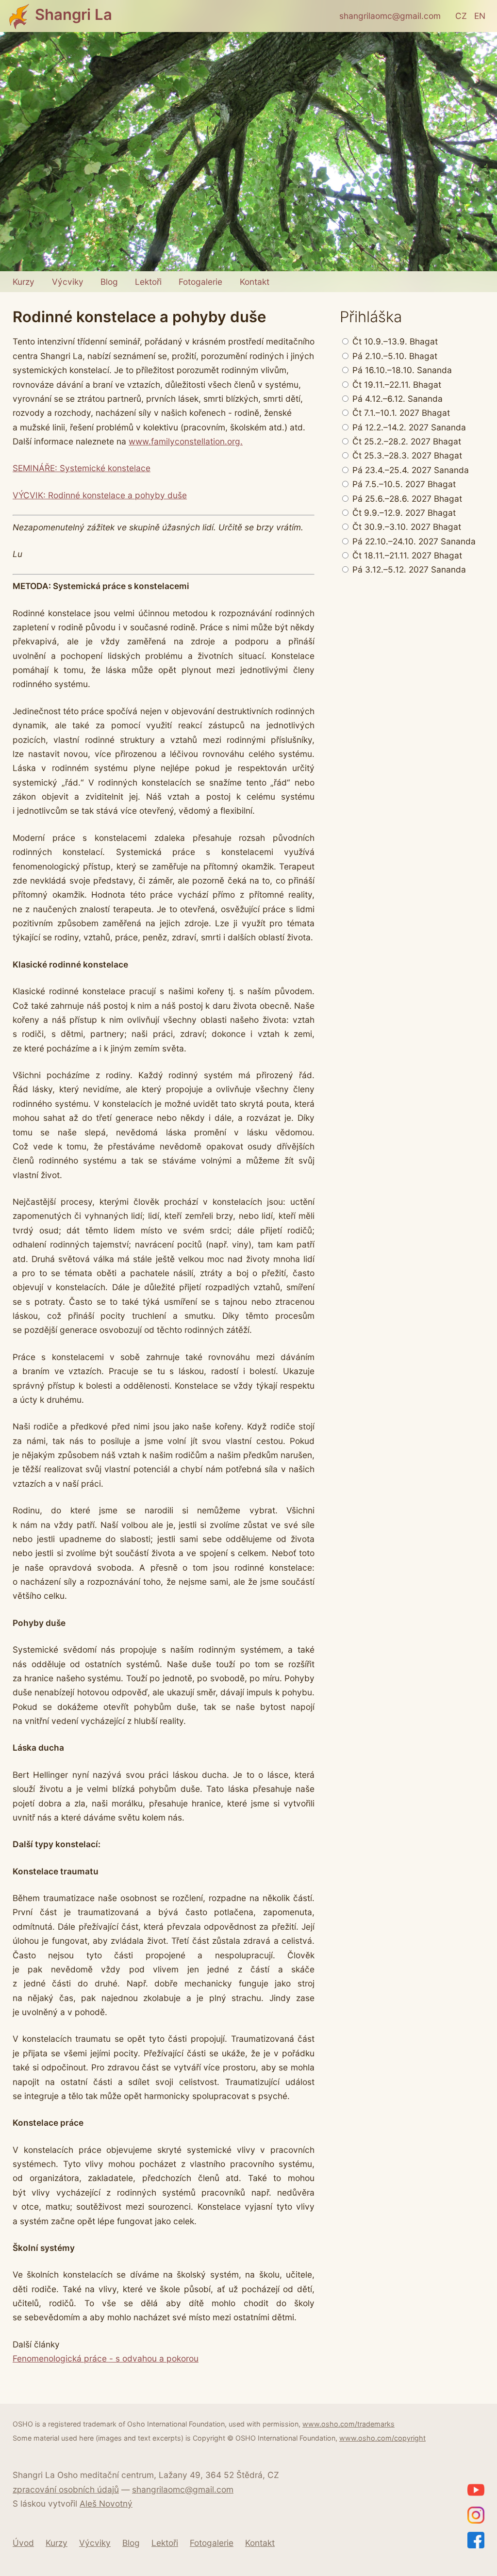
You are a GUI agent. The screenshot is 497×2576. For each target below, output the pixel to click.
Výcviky (68, 282)
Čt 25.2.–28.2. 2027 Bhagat (406, 441)
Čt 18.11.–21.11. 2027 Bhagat (406, 555)
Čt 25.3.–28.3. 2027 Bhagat (406, 455)
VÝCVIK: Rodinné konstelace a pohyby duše (100, 495)
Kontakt (255, 282)
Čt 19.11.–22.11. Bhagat (396, 385)
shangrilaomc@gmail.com (390, 16)
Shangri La (74, 15)
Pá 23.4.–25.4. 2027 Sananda (409, 470)
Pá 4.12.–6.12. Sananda (396, 399)
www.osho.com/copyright (382, 2438)
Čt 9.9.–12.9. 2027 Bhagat (403, 513)
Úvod (23, 2543)
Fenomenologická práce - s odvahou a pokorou (106, 2358)
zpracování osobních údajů (66, 2489)
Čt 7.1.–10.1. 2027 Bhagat (400, 413)
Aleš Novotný (106, 2503)
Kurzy (24, 282)
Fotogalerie (200, 282)
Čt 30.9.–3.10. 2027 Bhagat (406, 527)
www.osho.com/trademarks (348, 2424)
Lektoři (148, 282)
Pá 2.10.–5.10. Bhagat (394, 356)
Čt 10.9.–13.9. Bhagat (394, 341)
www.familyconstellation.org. (186, 441)
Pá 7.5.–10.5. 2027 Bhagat (403, 484)
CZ (461, 16)
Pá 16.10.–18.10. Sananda (401, 370)
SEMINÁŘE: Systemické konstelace (82, 468)
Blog (109, 282)
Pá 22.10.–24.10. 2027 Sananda (413, 541)
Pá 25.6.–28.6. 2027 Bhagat (406, 499)
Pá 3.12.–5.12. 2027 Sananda (408, 569)
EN (480, 16)
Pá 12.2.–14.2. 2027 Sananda (408, 427)
